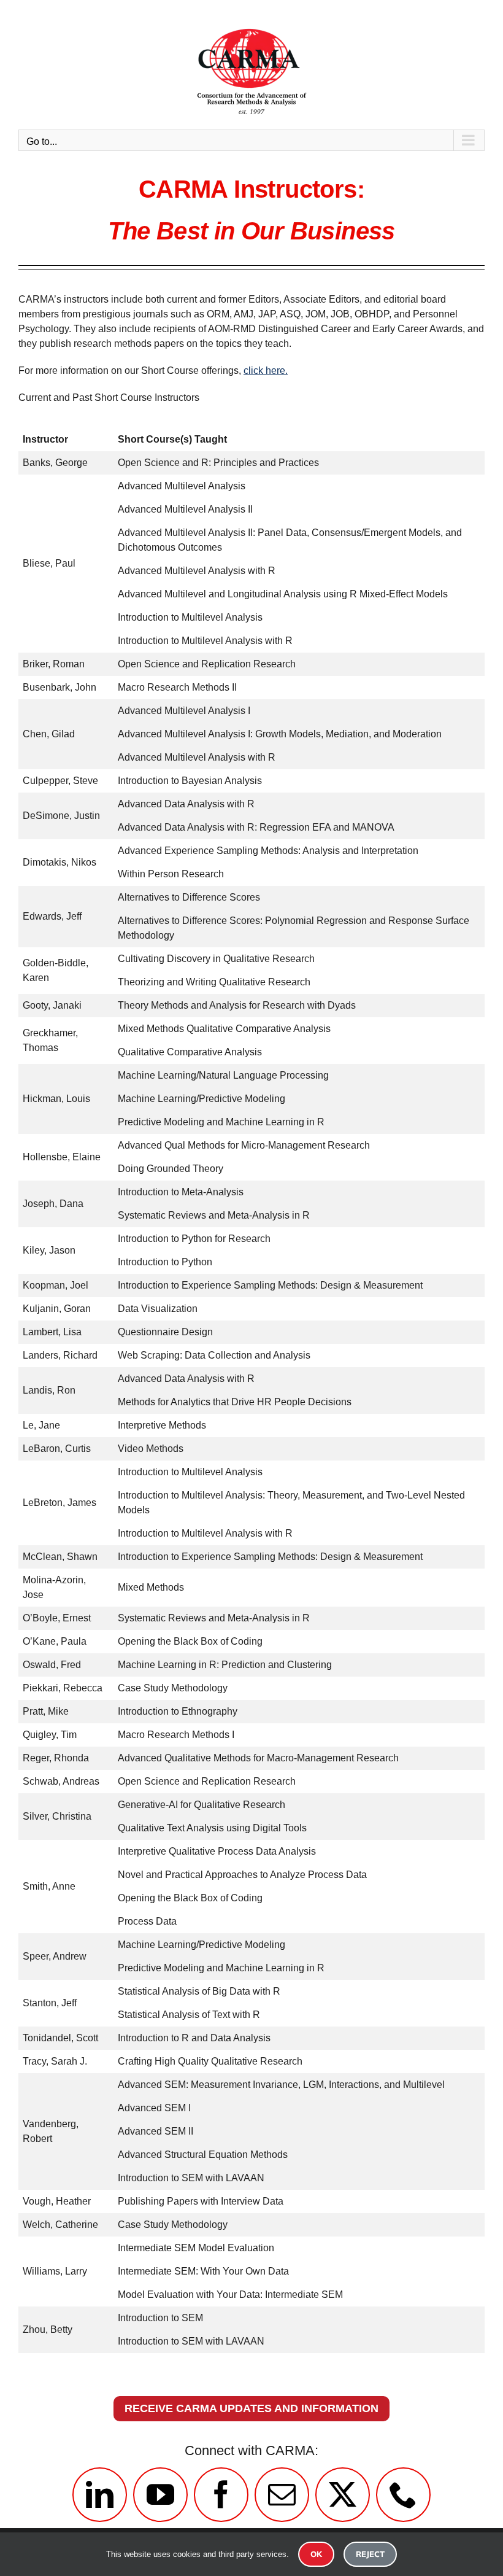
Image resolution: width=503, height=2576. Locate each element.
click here (264, 370)
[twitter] (343, 2495)
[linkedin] (100, 2495)
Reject (370, 2554)
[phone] (403, 2495)
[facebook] (221, 2495)
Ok (316, 2554)
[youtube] (160, 2495)
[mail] (282, 2495)
